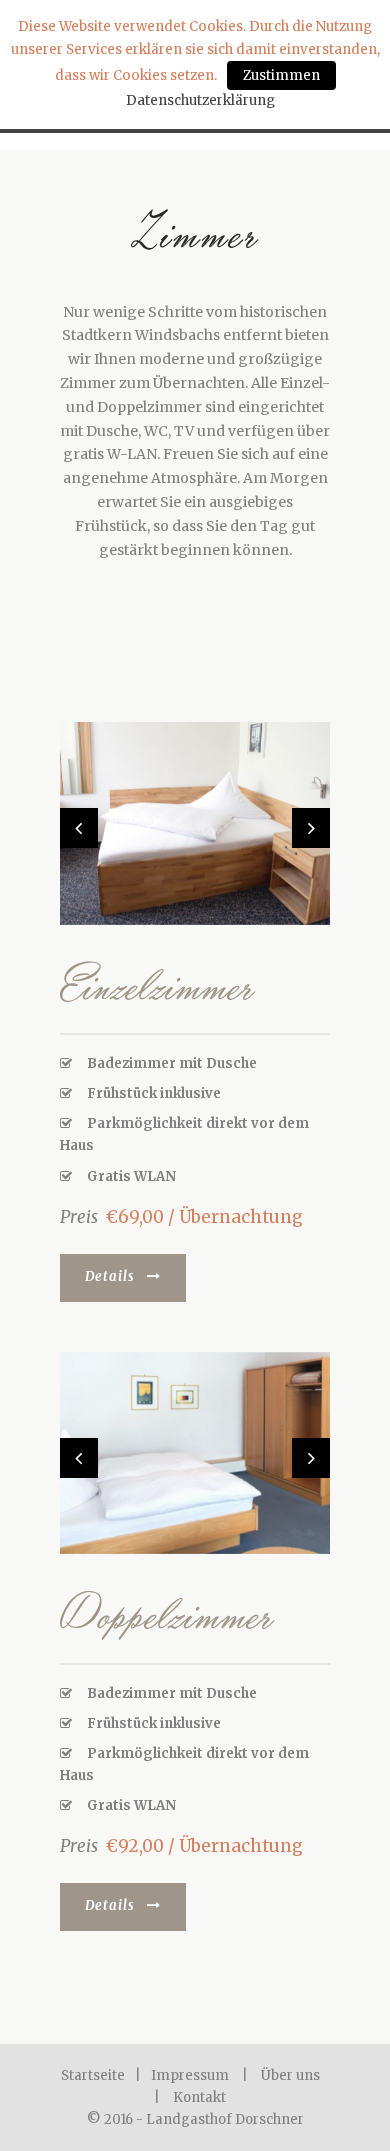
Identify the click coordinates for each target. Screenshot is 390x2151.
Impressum (190, 2075)
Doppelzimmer (167, 1614)
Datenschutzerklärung (200, 100)
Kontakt (199, 2097)
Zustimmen (281, 75)
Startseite (93, 2075)
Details (110, 1276)
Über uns (290, 2075)
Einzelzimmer (157, 985)
